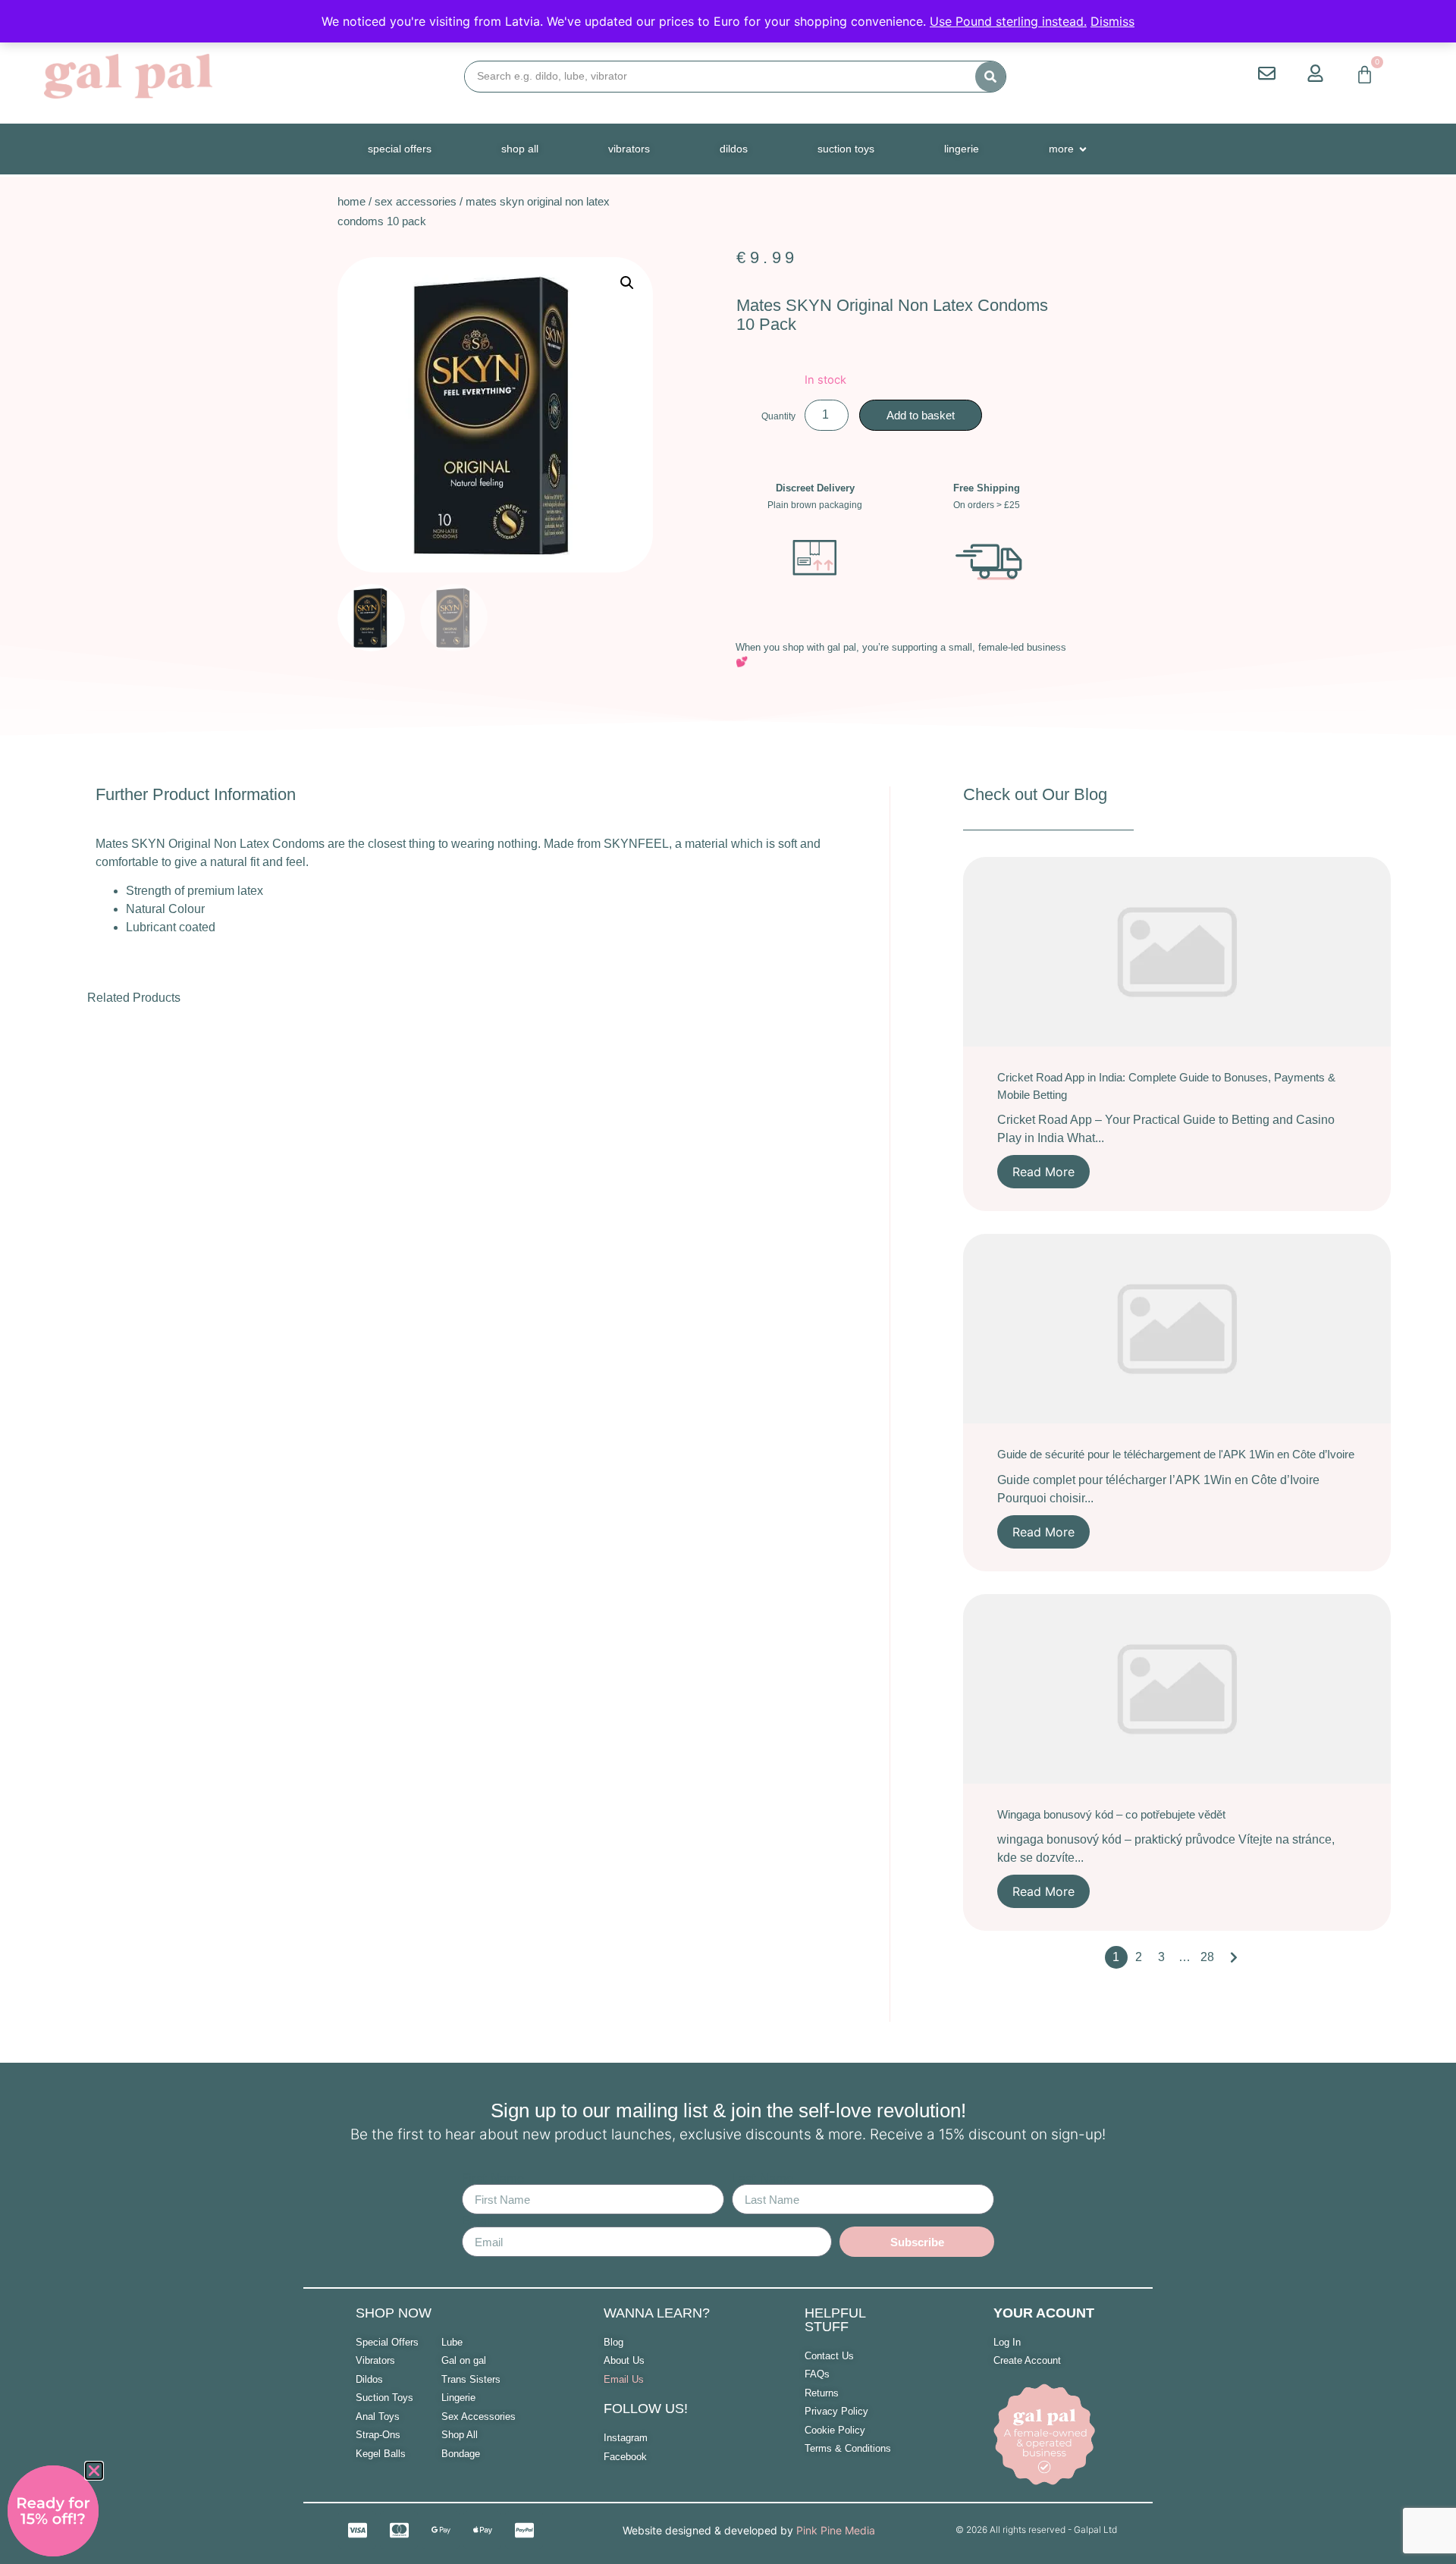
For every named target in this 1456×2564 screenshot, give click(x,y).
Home (351, 201)
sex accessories (416, 201)
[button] (627, 283)
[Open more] (1083, 149)
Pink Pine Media (836, 2530)
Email (477, 2220)
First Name (493, 2178)
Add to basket (921, 415)
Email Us (624, 2379)
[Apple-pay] (482, 2530)
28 (1207, 1957)
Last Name (763, 2178)
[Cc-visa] (357, 2530)
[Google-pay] (441, 2530)
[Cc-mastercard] (399, 2530)
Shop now (394, 2313)
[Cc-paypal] (524, 2530)
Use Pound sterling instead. (1008, 21)
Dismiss (1112, 21)
